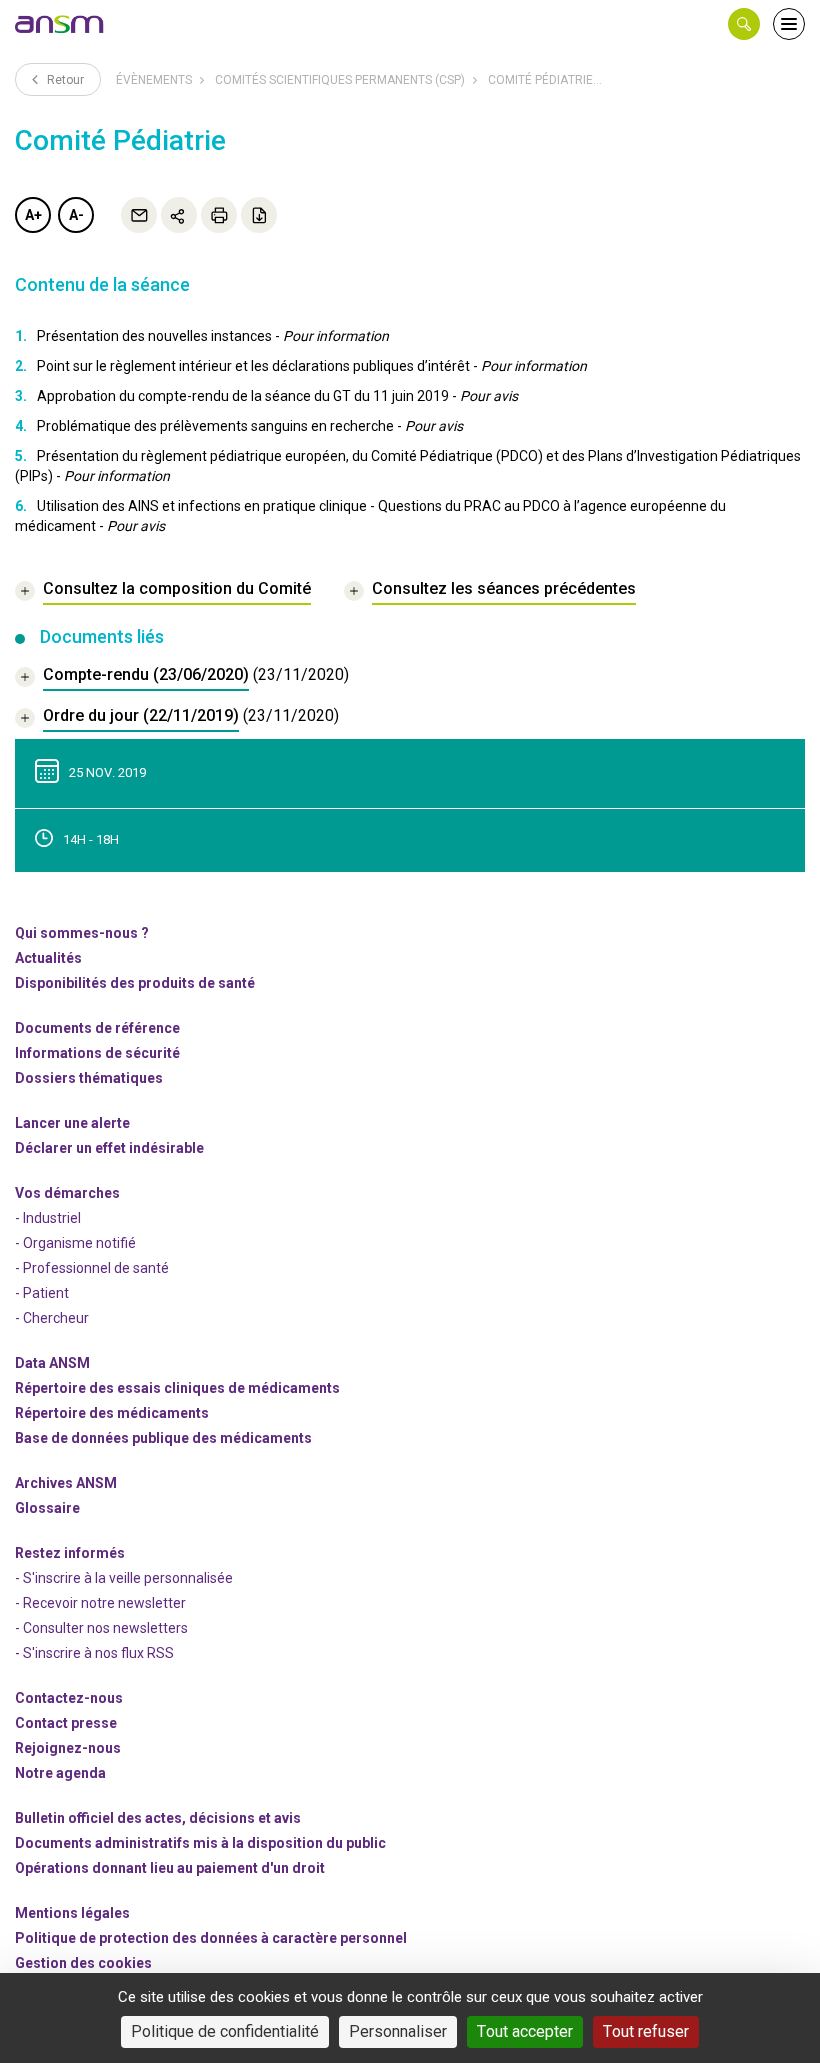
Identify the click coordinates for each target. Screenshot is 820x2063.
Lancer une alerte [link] (72, 1123)
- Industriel (48, 1218)
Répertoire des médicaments (112, 1413)
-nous (68, 1748)
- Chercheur (52, 1318)
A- (76, 215)
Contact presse (66, 1723)
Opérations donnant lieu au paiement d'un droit (170, 1868)
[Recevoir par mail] (139, 215)
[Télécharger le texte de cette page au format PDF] (259, 215)
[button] (744, 24)
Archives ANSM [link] (66, 1483)
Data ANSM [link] (52, 1363)
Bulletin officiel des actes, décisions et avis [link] (158, 1818)
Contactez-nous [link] (69, 1698)
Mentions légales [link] (72, 1913)
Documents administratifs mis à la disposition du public (200, 1843)
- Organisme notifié (75, 1243)
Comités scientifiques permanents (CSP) (340, 80)
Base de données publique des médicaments (163, 1438)
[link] (60, 24)
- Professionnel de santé (92, 1268)
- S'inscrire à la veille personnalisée (124, 1578)
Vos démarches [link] (67, 1193)
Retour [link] (64, 80)
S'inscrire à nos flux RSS (98, 1653)
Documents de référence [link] (97, 1028)
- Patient (42, 1293)
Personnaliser (398, 2031)
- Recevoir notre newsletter (100, 1603)
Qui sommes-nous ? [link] (82, 933)
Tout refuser (646, 2031)
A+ (33, 215)
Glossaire (47, 1508)
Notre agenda (60, 1773)
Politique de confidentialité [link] (225, 2031)
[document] (182, 677)
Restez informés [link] (70, 1553)
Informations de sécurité (97, 1053)
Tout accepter (525, 2031)
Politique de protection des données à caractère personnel (211, 1938)
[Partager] (179, 215)
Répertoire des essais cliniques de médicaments (177, 1388)
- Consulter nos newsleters (101, 1628)
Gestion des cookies (83, 1963)
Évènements (154, 80)
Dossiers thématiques (89, 1078)
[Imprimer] (219, 215)
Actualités (48, 958)
